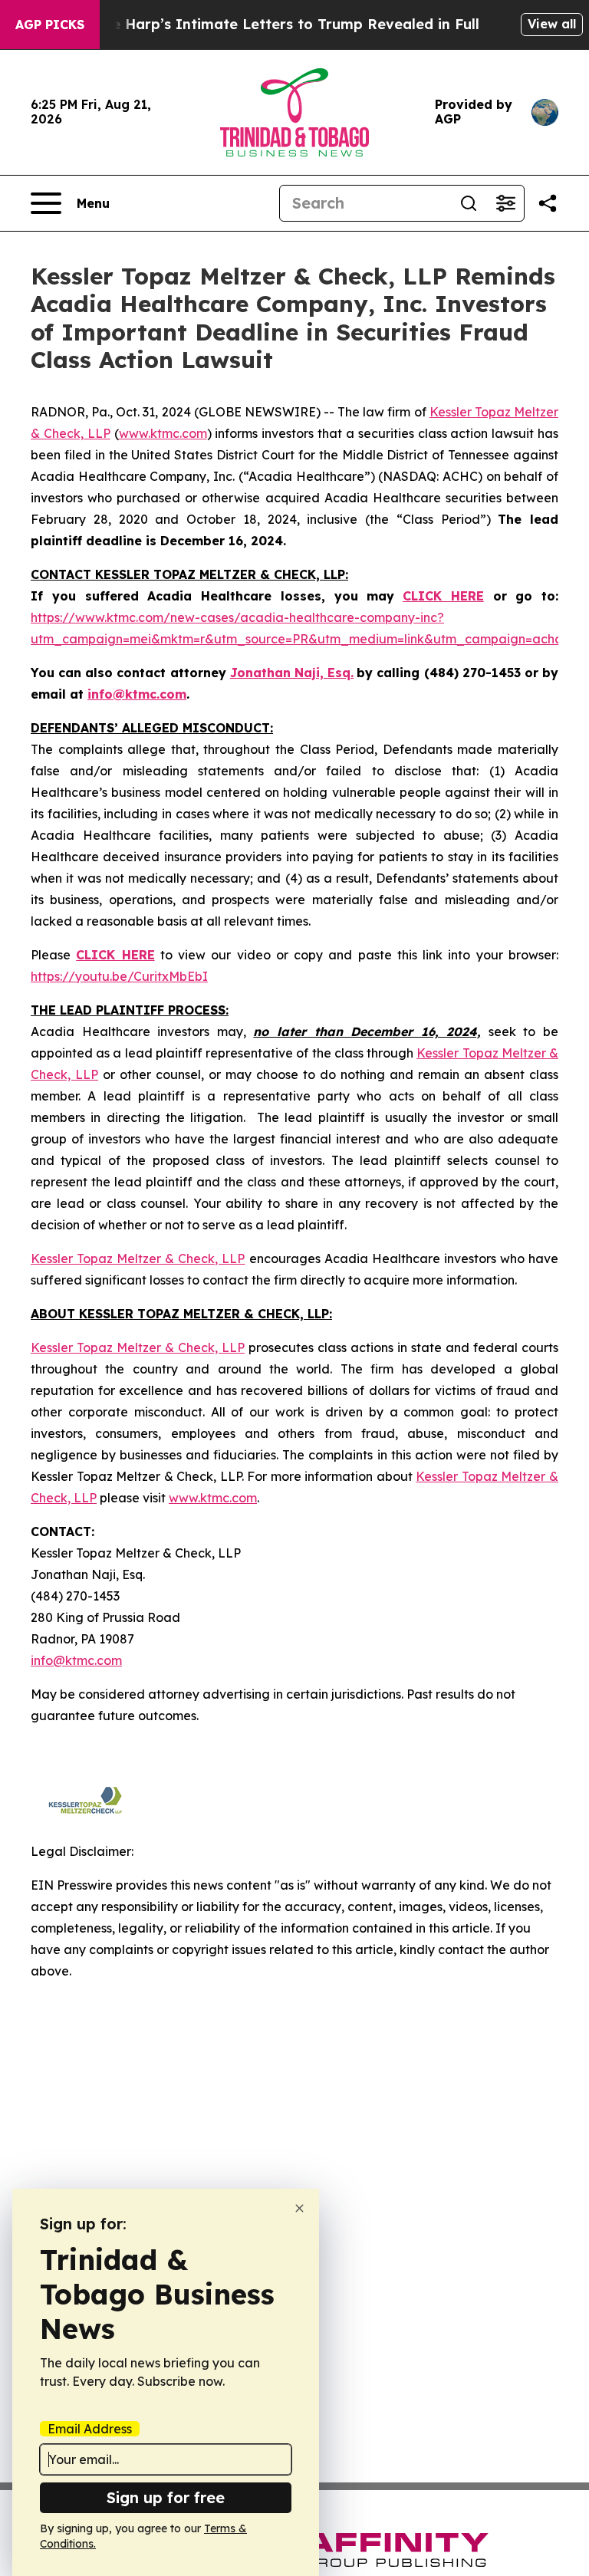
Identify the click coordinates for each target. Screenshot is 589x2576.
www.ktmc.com (163, 433)
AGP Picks (50, 25)
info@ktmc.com (76, 1660)
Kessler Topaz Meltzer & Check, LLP (138, 1258)
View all (552, 24)
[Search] (469, 203)
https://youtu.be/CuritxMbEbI (119, 976)
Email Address (90, 2429)
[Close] (299, 2208)
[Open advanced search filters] (505, 203)
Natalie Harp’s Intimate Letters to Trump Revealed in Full (274, 24)
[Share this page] (548, 203)
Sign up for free (166, 2497)
